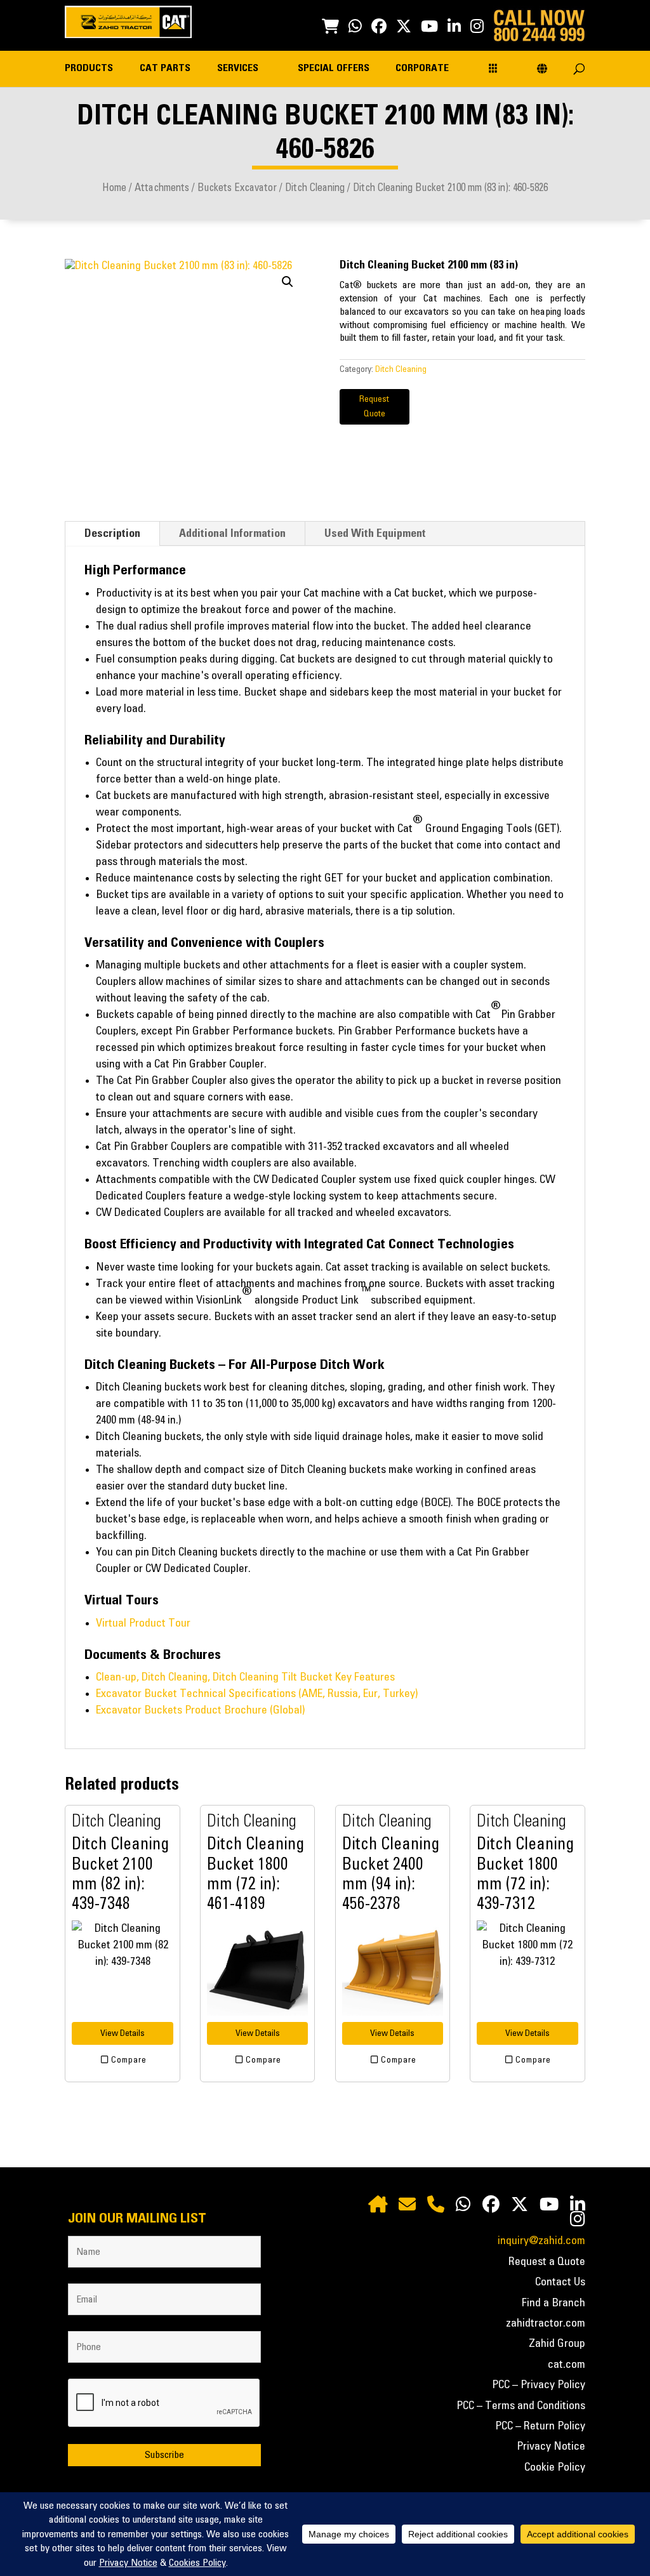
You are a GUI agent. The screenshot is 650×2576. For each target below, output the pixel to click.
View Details (123, 2033)
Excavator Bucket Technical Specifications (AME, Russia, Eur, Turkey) (257, 1694)
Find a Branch (554, 2303)
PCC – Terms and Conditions (521, 2406)
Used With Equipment (375, 534)
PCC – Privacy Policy (539, 2385)
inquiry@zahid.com (541, 2241)
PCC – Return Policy (540, 2426)
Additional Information (232, 534)
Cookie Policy (555, 2467)
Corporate (422, 68)
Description (112, 534)
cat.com (567, 2365)
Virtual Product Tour (143, 1623)
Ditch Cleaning (315, 188)
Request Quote (374, 407)
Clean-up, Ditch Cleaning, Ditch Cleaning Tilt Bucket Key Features (245, 1677)
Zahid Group (557, 2344)
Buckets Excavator (237, 188)
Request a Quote (547, 2262)
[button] (288, 282)
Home (114, 188)
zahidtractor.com (546, 2323)
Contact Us (560, 2282)
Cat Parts (165, 68)
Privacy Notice (551, 2447)
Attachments (162, 188)
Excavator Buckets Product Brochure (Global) (200, 1710)
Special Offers (334, 68)
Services (238, 68)
